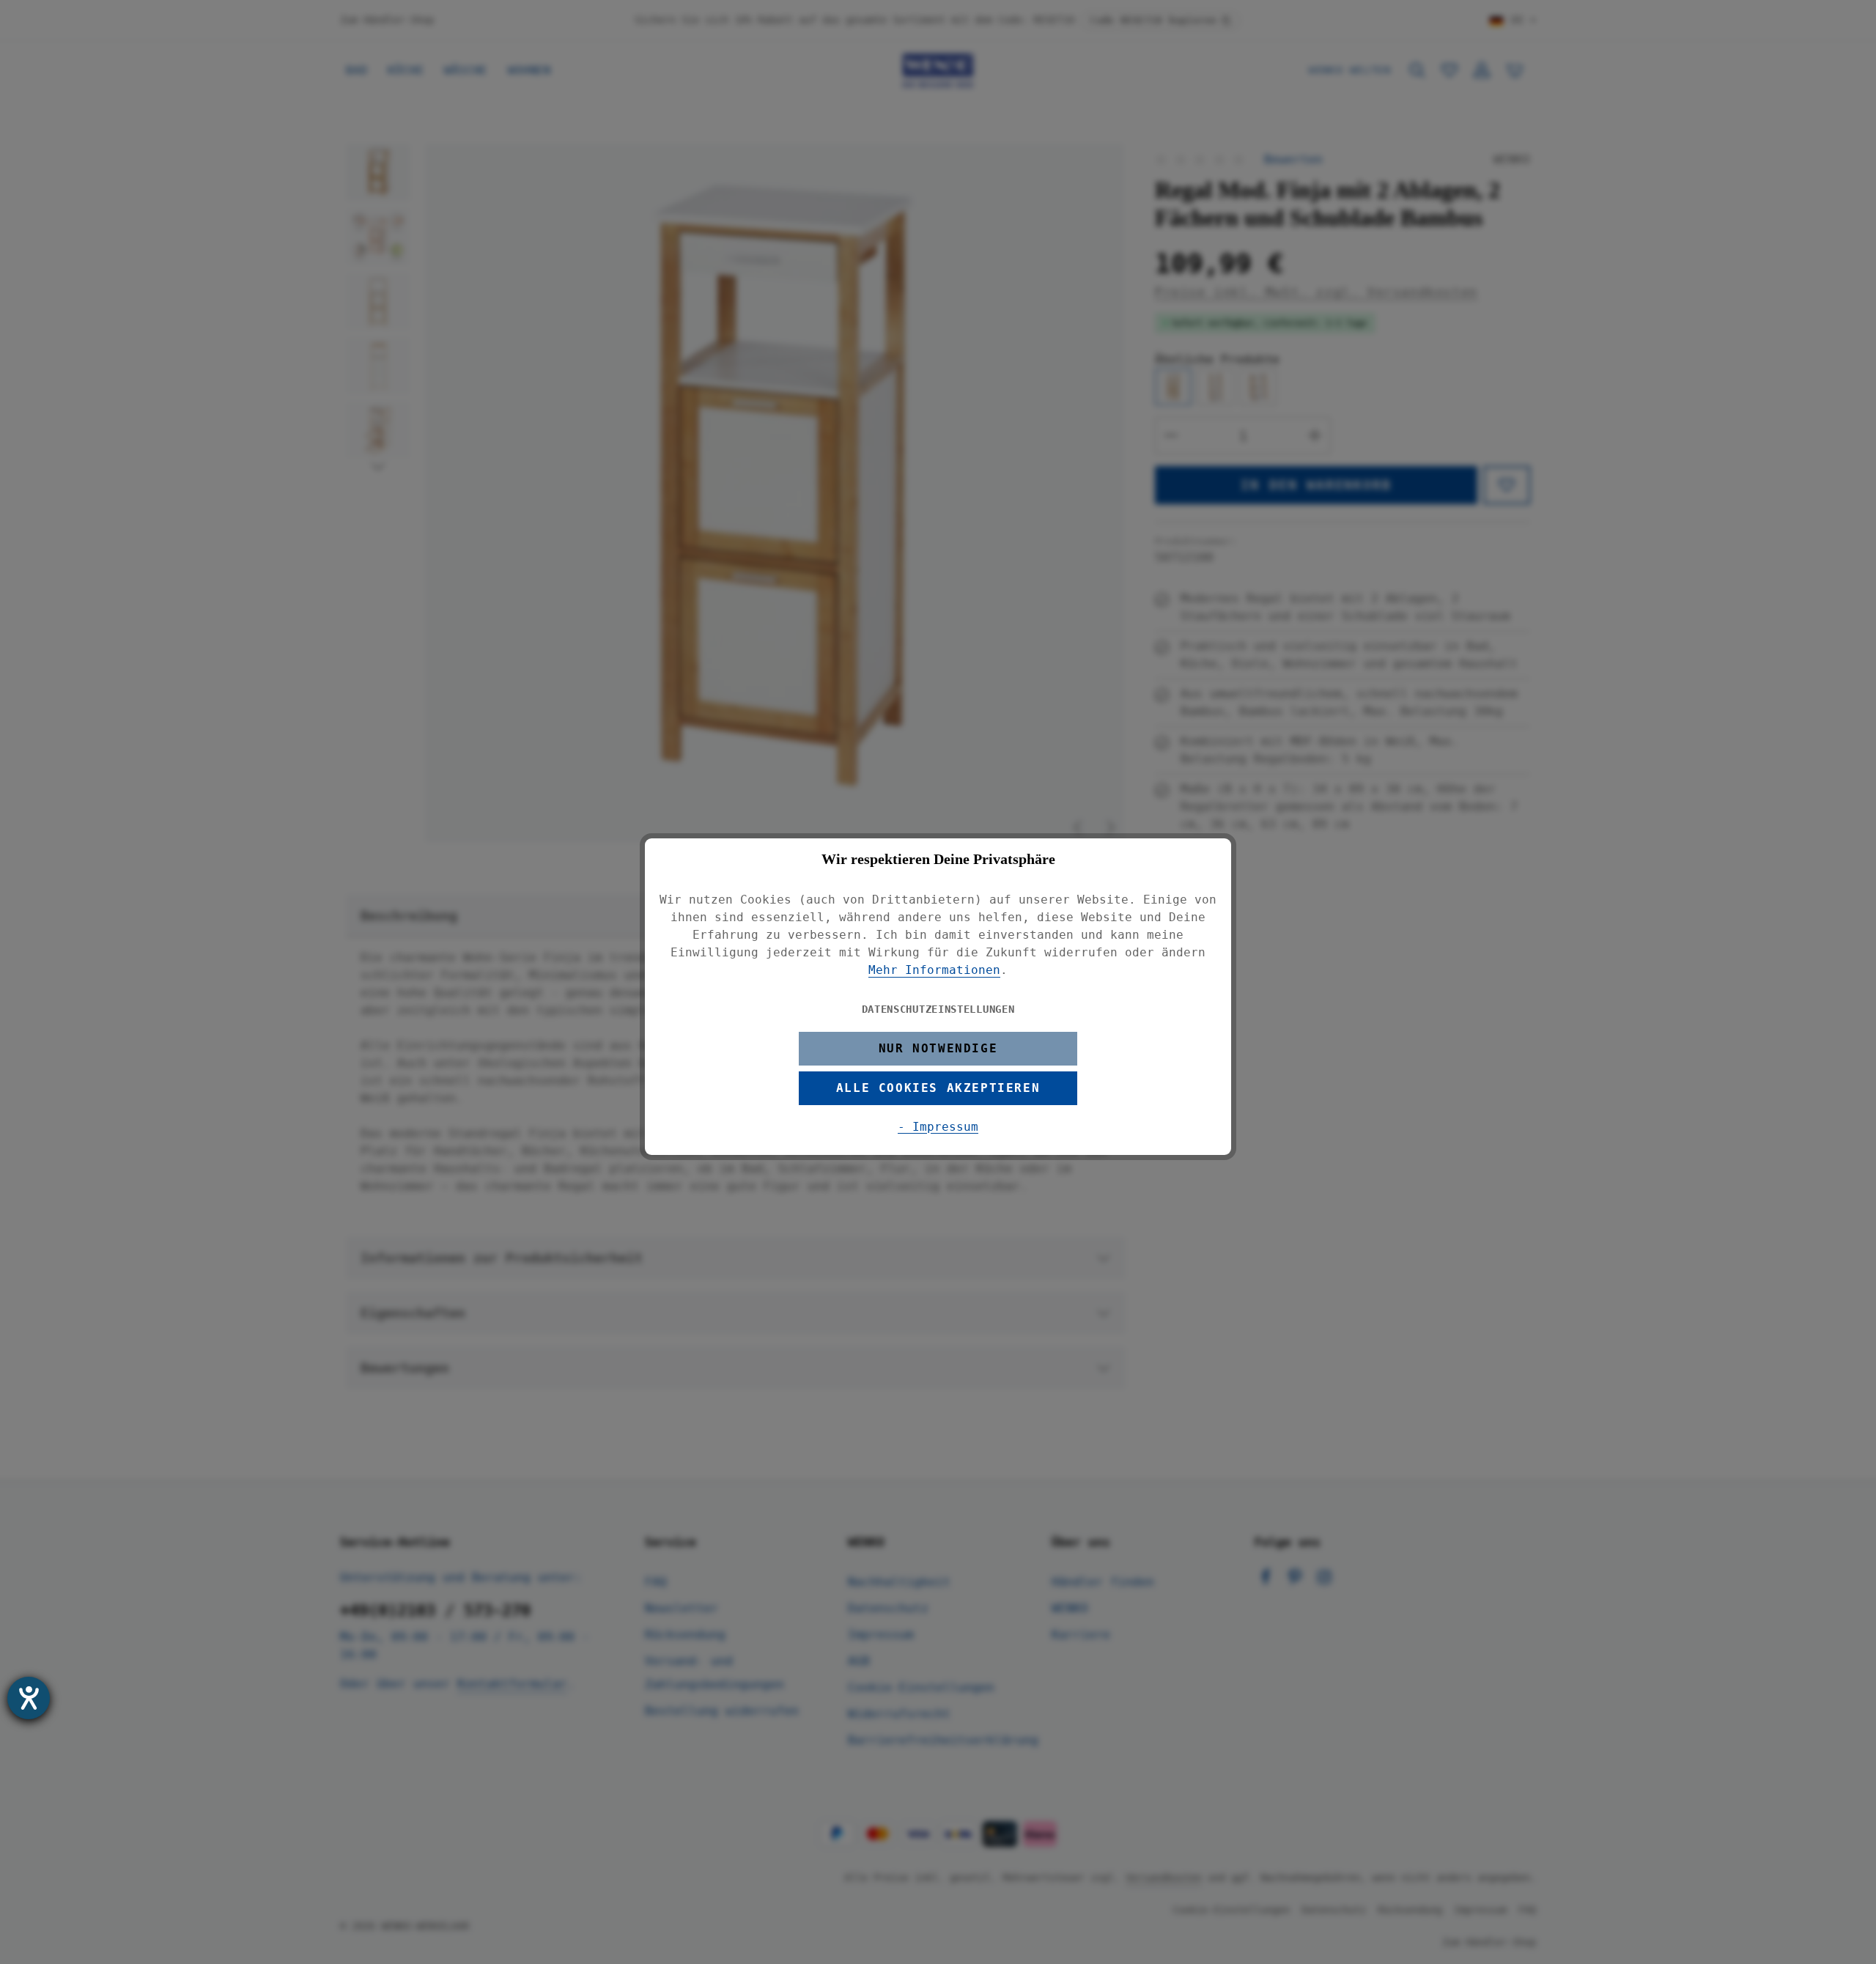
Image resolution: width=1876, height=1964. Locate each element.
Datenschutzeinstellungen (938, 1009)
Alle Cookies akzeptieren (938, 1088)
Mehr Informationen (934, 970)
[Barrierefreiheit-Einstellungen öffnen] (29, 1698)
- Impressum (938, 1127)
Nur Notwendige (938, 1048)
